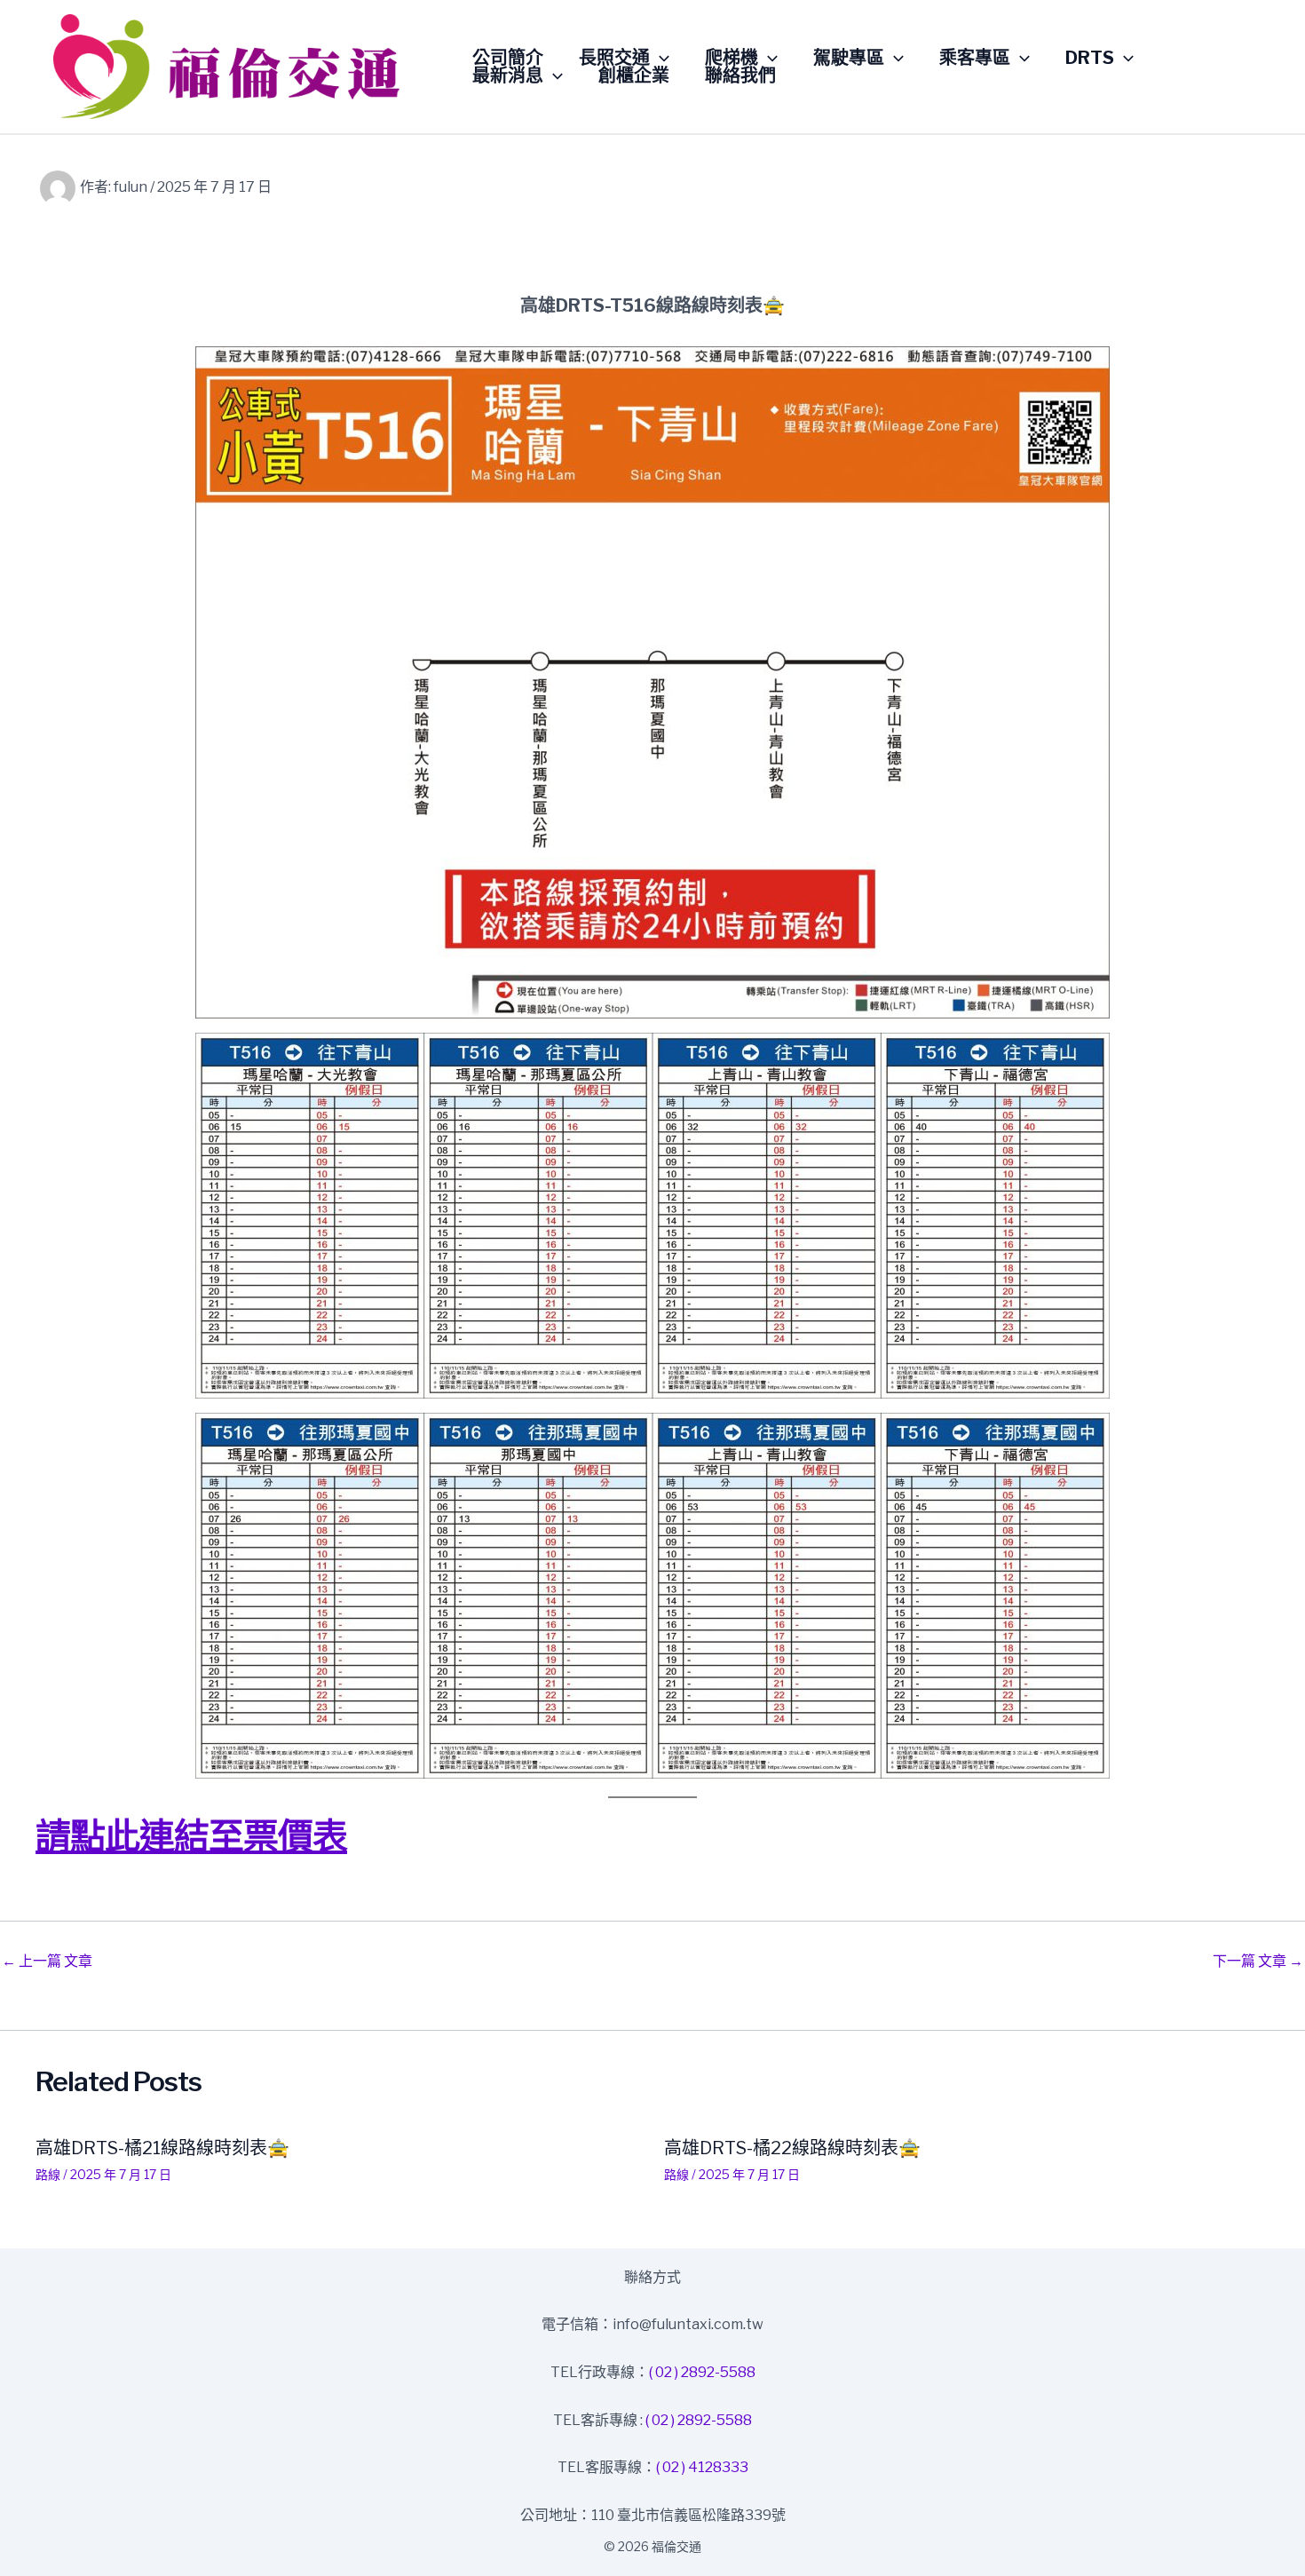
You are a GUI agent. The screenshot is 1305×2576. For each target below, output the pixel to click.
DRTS (1090, 58)
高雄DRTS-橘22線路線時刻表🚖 (792, 2148)
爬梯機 (732, 58)
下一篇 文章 (1258, 1962)
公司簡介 (508, 58)
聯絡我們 (740, 75)
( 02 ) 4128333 (702, 2467)
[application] (660, 58)
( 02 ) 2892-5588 (702, 2372)
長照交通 (614, 58)
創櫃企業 (634, 75)
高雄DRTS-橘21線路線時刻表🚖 (162, 2148)
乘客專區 (975, 58)
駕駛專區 (849, 58)
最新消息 (508, 75)
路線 (48, 2174)
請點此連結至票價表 (191, 1836)
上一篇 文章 (47, 1962)
